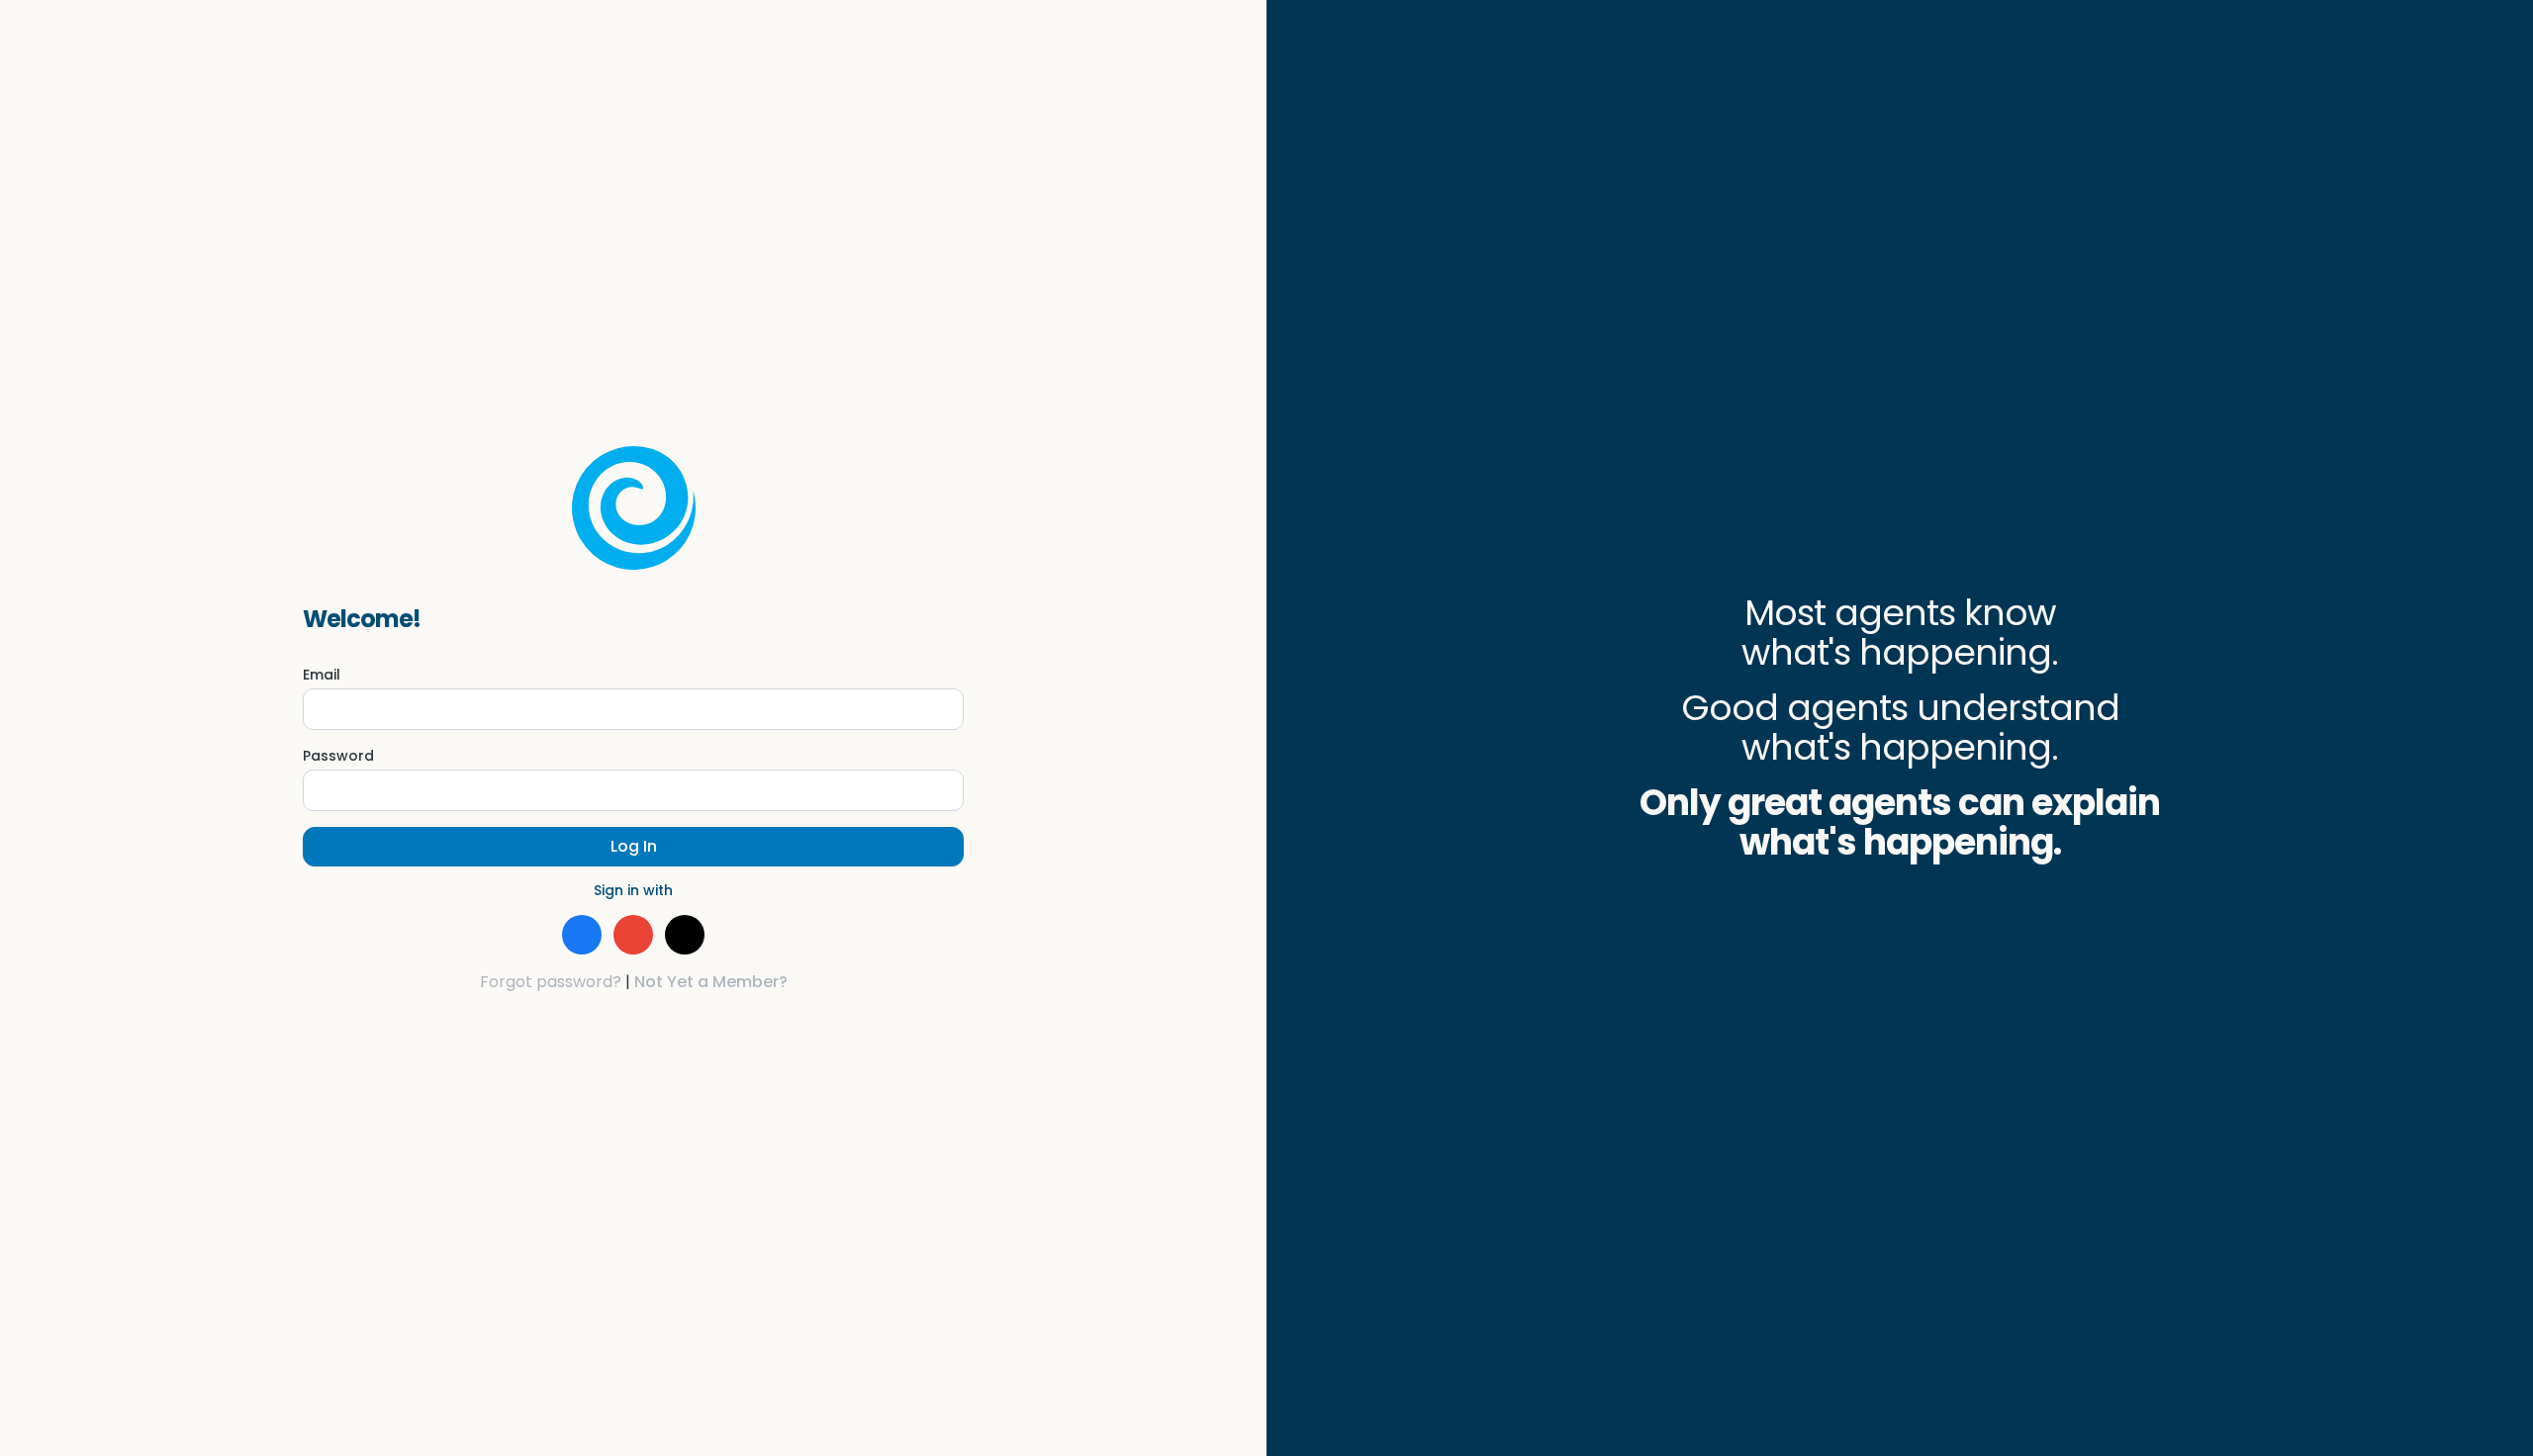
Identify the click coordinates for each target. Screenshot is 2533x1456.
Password (338, 756)
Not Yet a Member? (711, 982)
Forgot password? (551, 982)
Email (322, 675)
